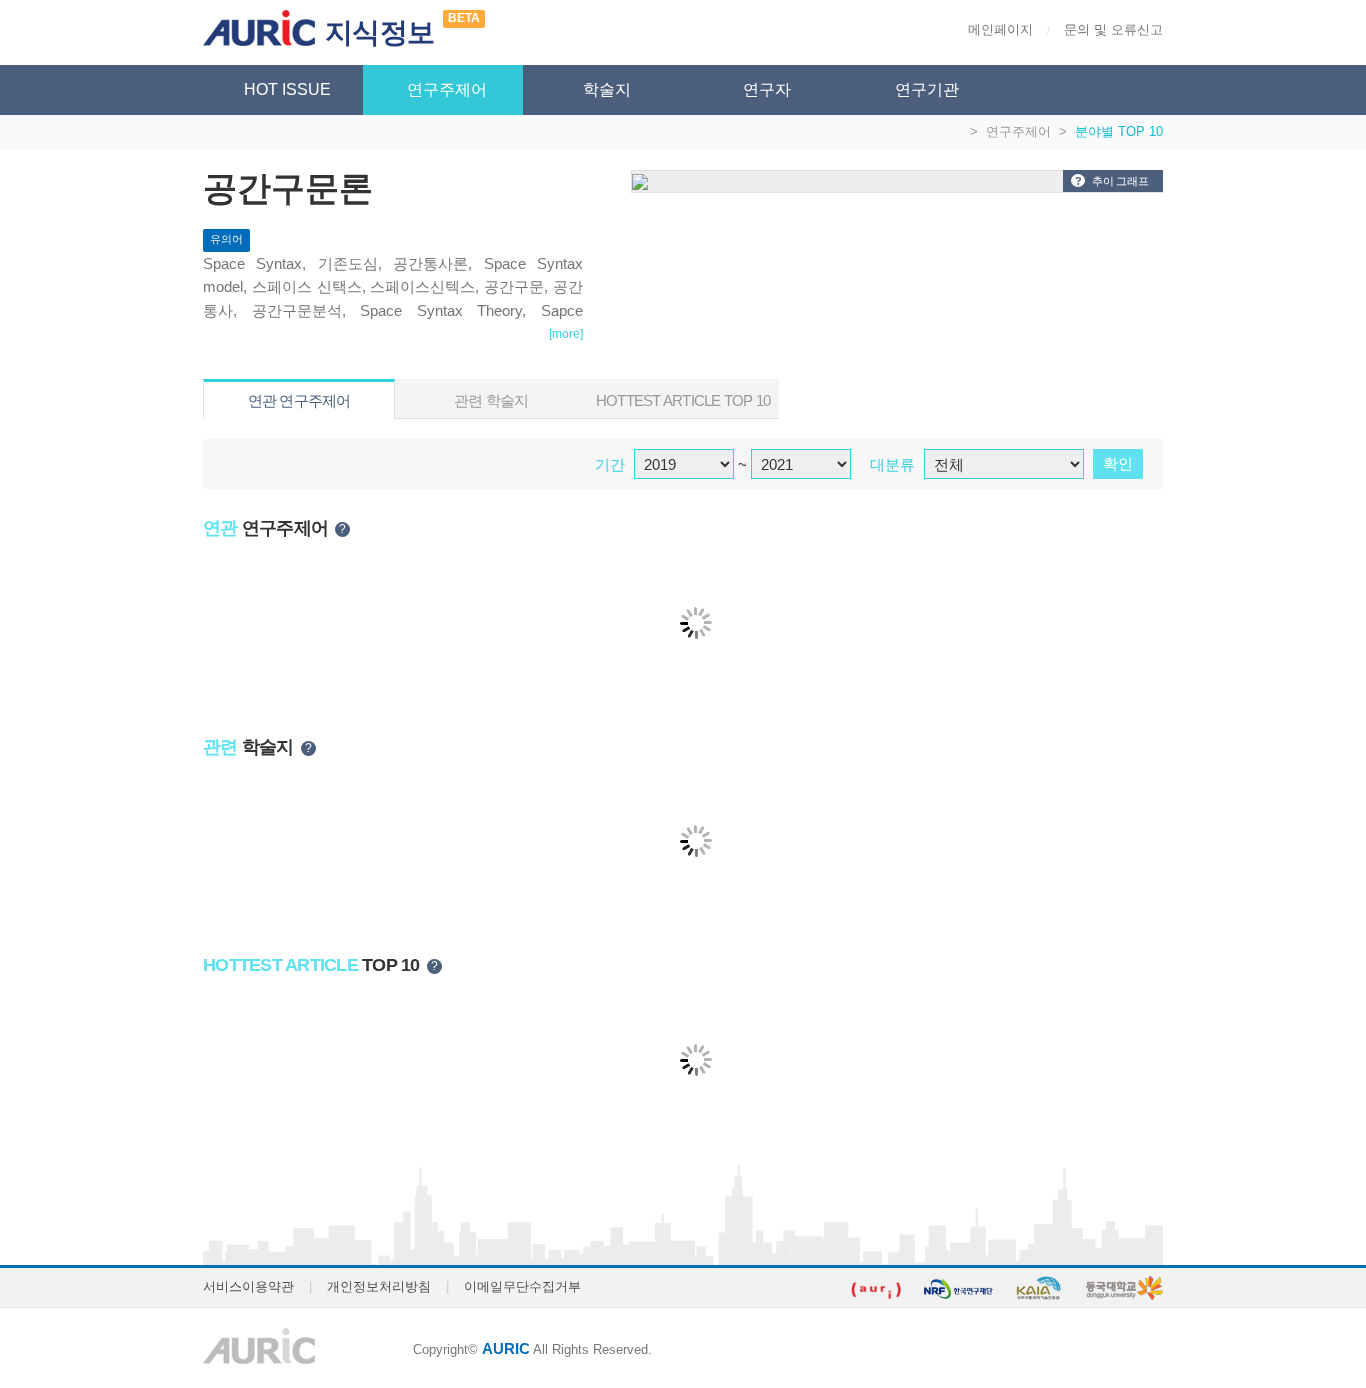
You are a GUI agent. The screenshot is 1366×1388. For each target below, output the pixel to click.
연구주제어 (447, 89)
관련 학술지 (491, 400)
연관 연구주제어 (299, 400)
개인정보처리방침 (379, 1286)
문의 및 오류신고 (1113, 29)
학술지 (607, 89)
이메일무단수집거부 (522, 1286)
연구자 (767, 89)
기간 (610, 464)
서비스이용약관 (248, 1286)
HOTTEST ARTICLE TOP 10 (683, 400)
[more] (566, 334)
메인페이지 (1000, 29)
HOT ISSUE (287, 89)
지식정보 (379, 32)
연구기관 (927, 89)
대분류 (892, 464)
